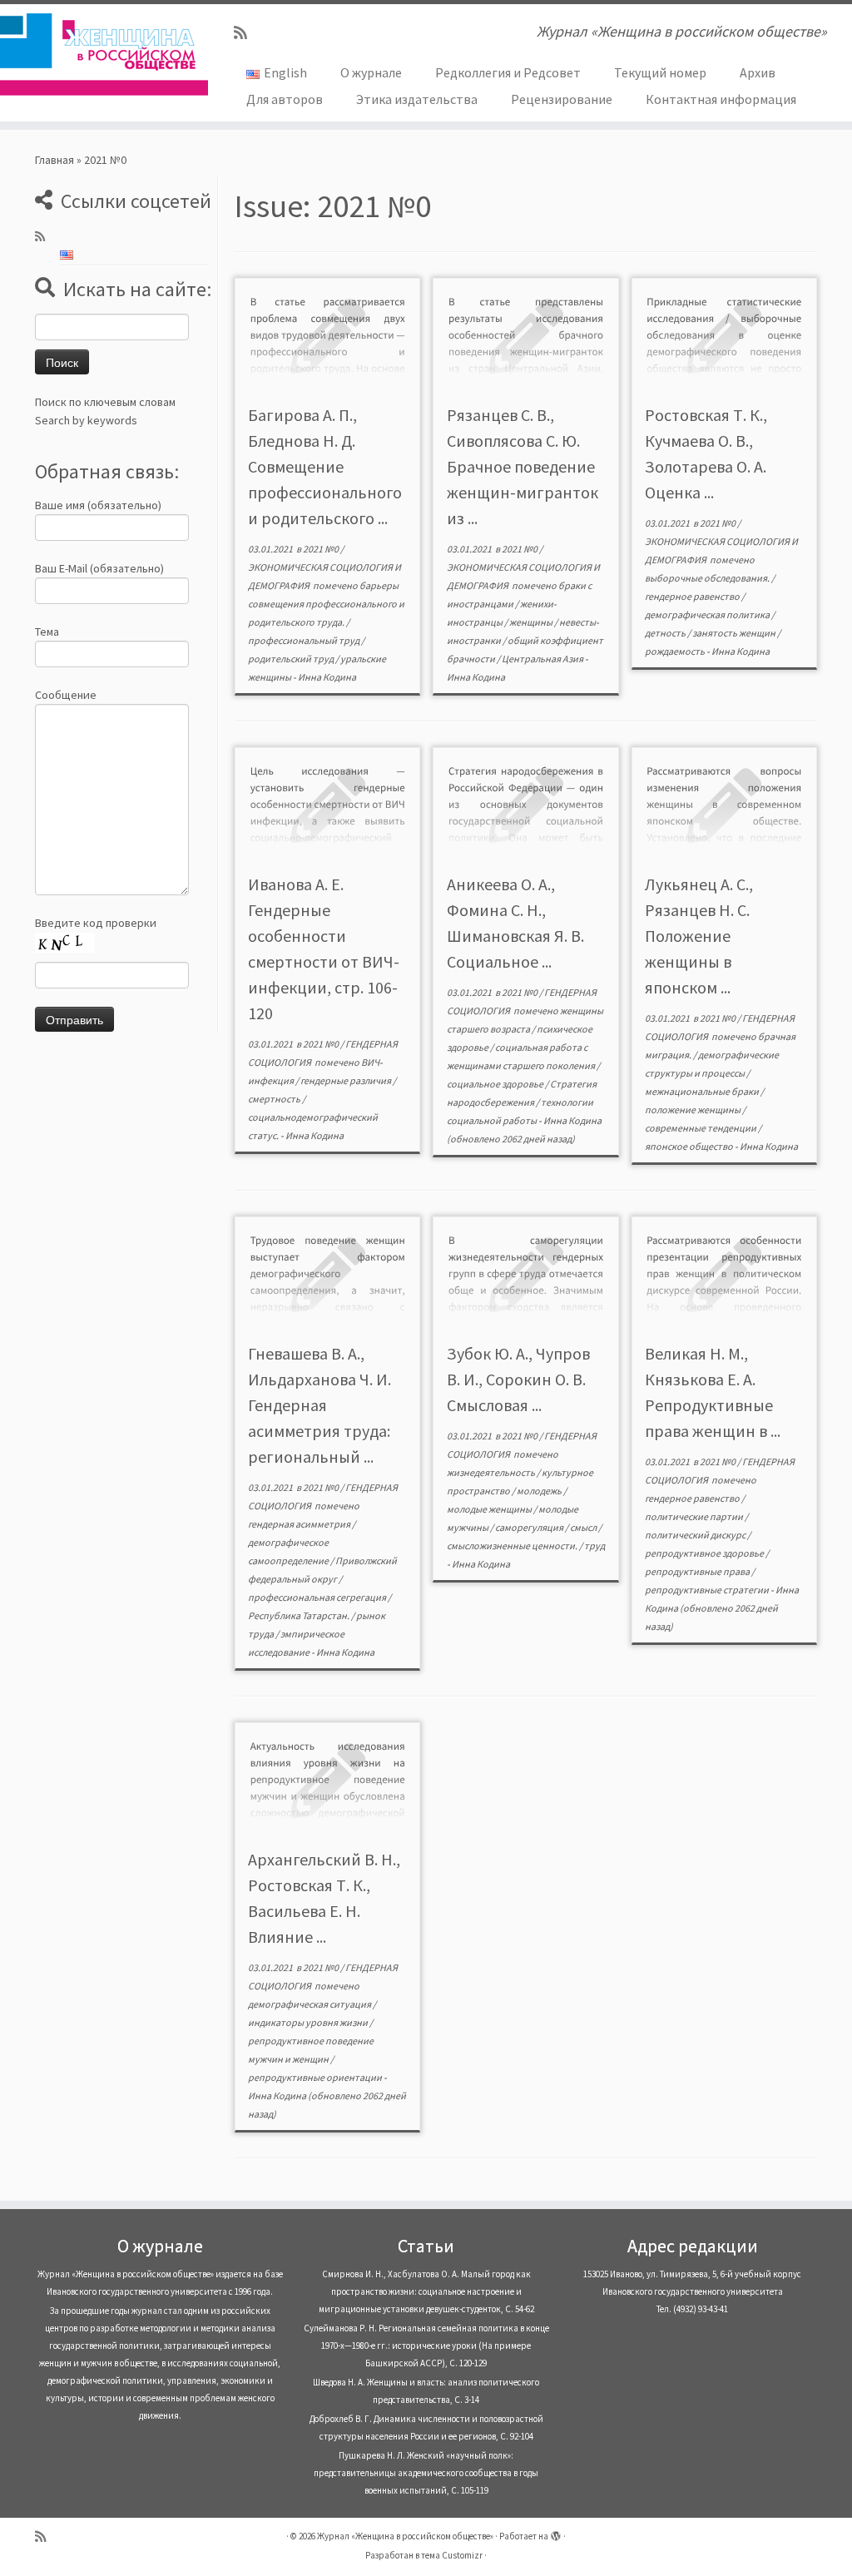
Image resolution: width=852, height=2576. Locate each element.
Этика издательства (417, 99)
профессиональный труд (305, 640)
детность (666, 633)
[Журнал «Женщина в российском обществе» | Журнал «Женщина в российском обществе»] (100, 54)
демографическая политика (708, 614)
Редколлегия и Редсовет (508, 72)
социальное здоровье (496, 1084)
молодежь (540, 1491)
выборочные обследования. (708, 578)
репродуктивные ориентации (316, 2077)
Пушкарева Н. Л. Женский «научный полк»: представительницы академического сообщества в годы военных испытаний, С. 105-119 (426, 2473)
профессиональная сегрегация (318, 1597)
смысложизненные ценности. (513, 1546)
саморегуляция (530, 1527)
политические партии (695, 1516)
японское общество (690, 1146)
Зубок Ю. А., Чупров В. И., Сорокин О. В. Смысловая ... (518, 1379)
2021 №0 (322, 549)
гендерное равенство (693, 596)
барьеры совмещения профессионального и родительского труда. (326, 604)
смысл (584, 1527)
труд (594, 1546)
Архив (758, 72)
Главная (54, 160)
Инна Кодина (327, 677)
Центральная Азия (543, 659)
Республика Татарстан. (300, 1615)
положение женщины (693, 1110)
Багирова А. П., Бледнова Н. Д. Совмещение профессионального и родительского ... (325, 466)
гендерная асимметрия (300, 1524)
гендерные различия (347, 1080)
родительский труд (292, 659)
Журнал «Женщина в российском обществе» (405, 2536)
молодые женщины (490, 1509)
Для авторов (285, 99)
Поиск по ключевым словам (105, 402)
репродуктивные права (698, 1571)
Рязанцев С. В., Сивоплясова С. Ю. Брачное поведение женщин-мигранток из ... (523, 466)
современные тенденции (701, 1128)
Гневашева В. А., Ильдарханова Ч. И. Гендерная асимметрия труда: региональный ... (319, 1405)
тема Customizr (452, 2555)
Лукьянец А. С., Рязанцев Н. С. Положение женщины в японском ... (699, 936)
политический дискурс (696, 1535)
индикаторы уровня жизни (309, 2022)
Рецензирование (562, 99)
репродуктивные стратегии (708, 1590)
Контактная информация (721, 99)
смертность (275, 1099)
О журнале (371, 72)
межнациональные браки (703, 1091)
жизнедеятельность (492, 1472)
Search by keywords (86, 420)
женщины (532, 622)
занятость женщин (735, 633)
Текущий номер (660, 72)
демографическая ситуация (310, 2004)
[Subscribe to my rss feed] (246, 33)
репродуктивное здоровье (705, 1553)
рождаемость (676, 651)
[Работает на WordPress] (556, 2533)
